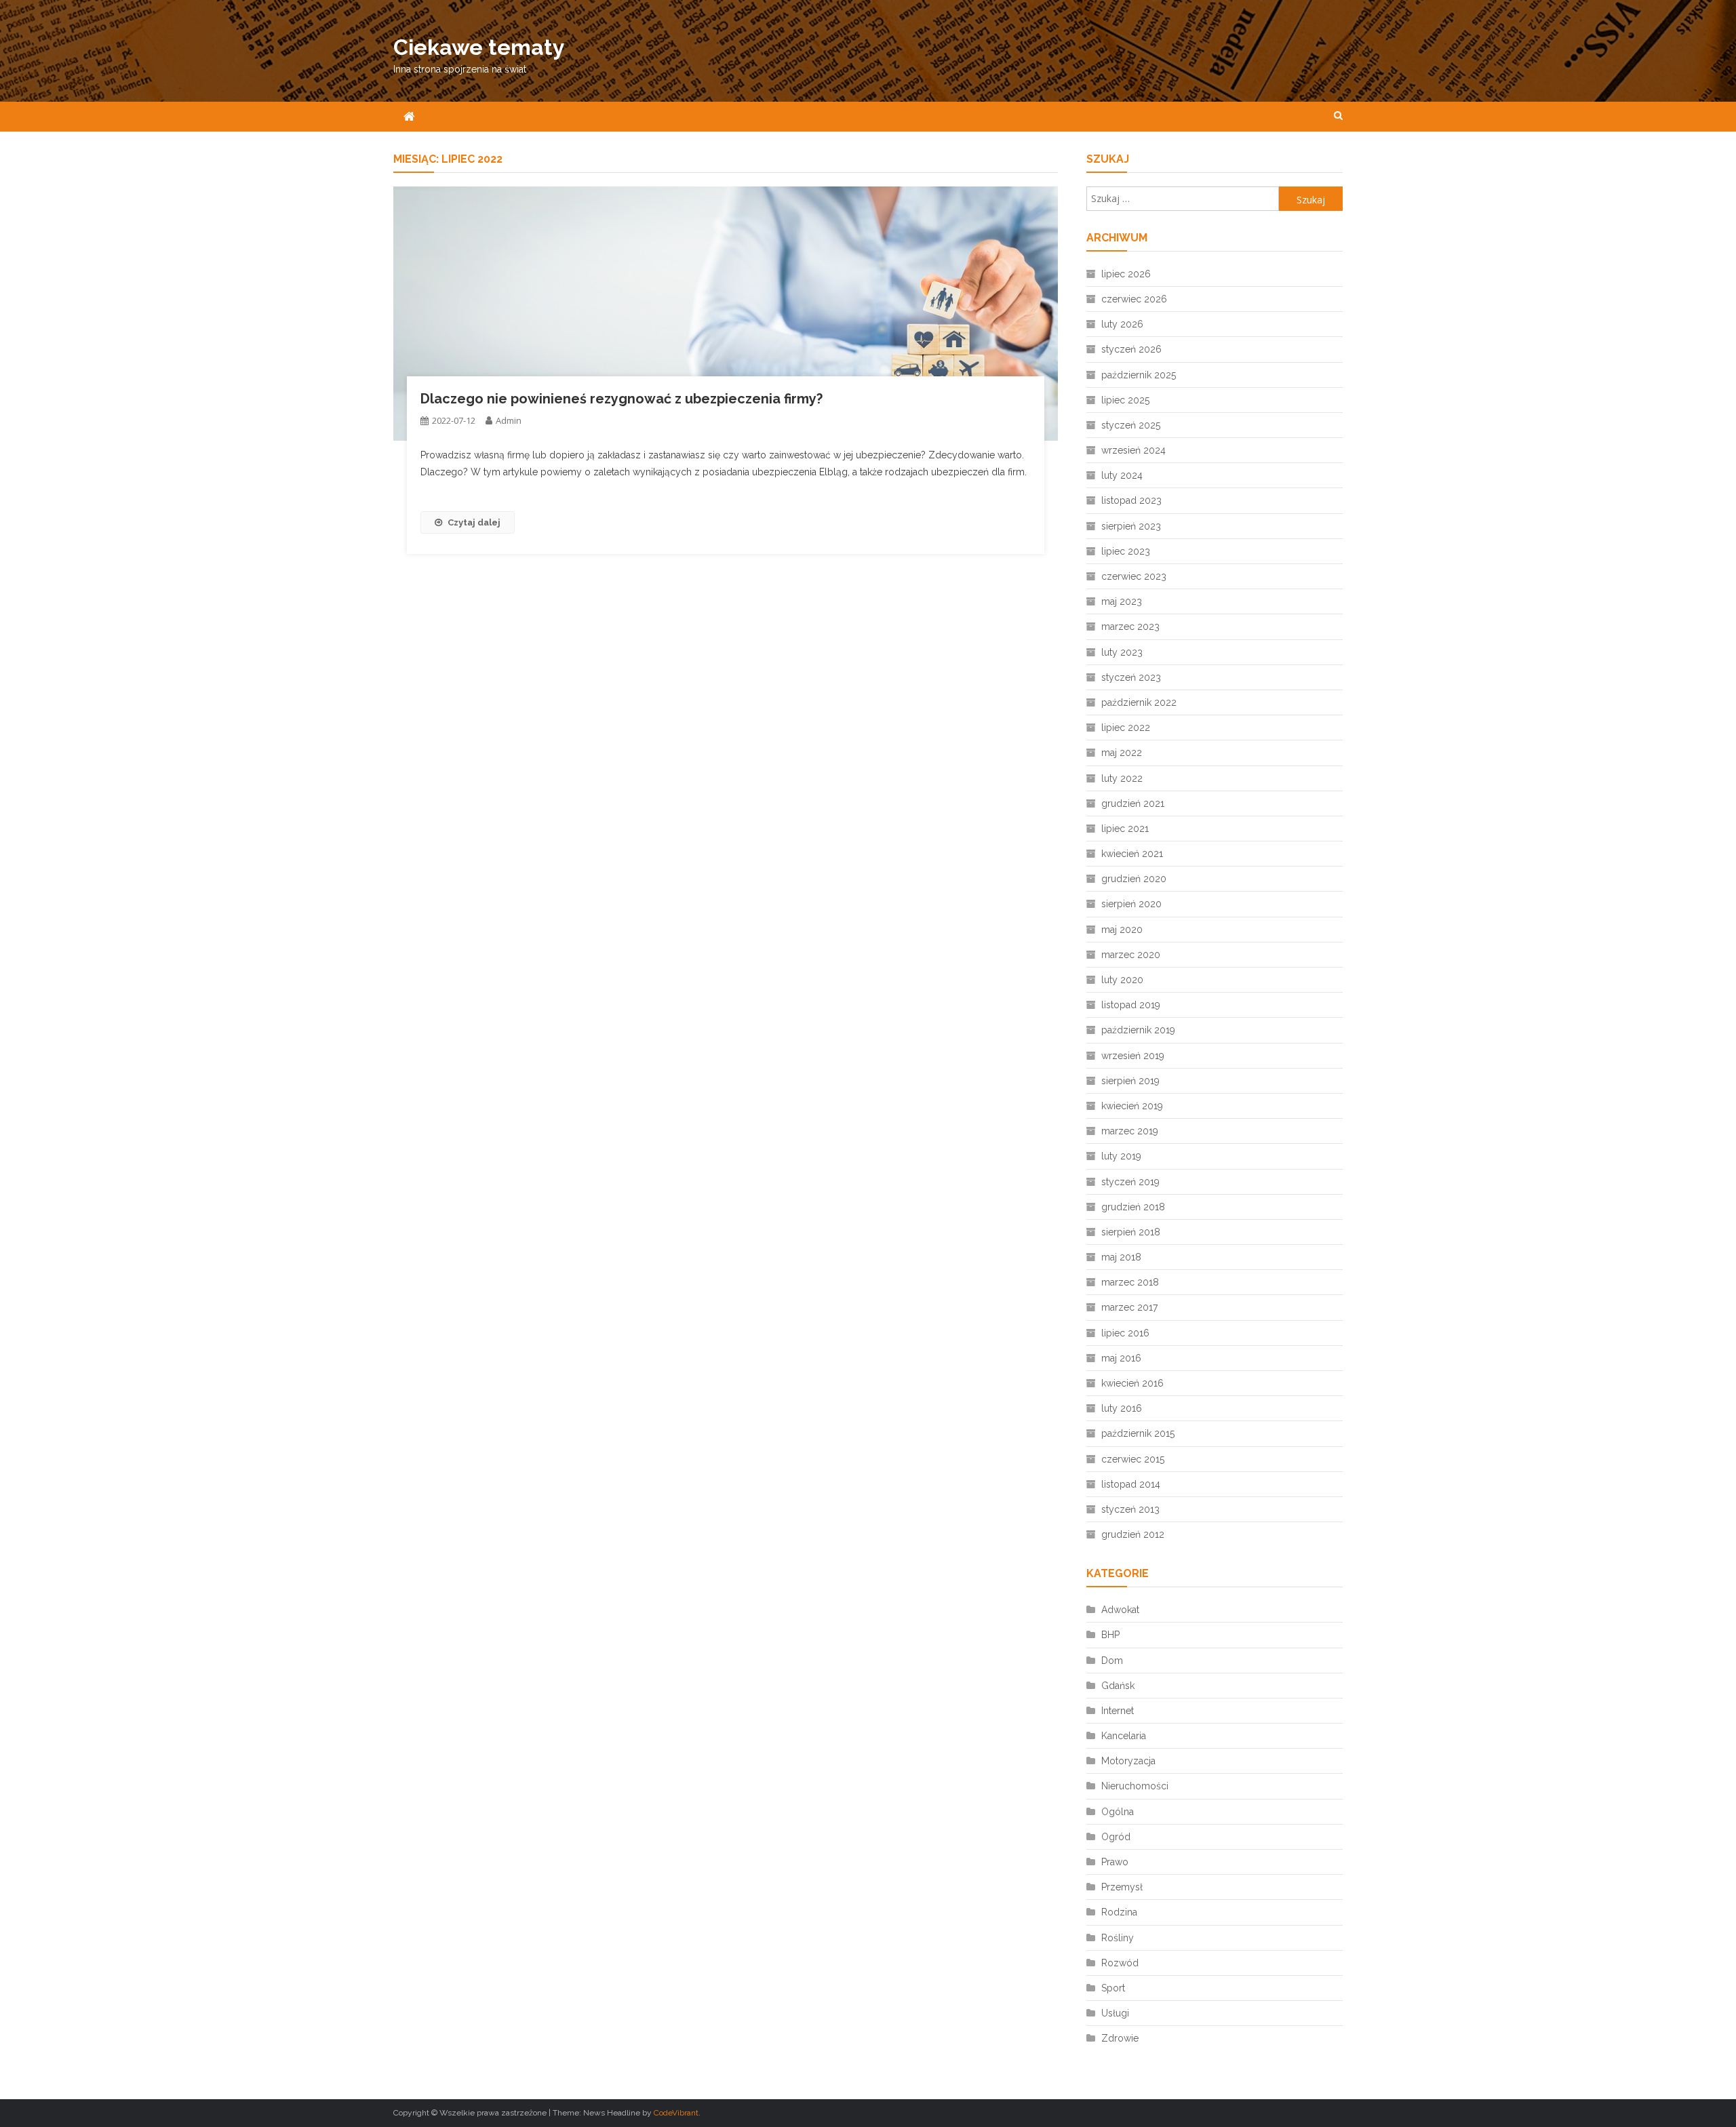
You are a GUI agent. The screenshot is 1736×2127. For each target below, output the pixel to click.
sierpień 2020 (1131, 904)
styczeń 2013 (1130, 1509)
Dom (1112, 1661)
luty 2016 (1122, 1408)
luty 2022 (1122, 778)
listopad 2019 (1131, 1005)
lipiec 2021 (1125, 829)
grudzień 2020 (1134, 879)
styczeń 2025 (1131, 425)
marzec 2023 (1130, 627)
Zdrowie (1120, 2038)
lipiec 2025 (1125, 400)
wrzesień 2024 (1133, 450)
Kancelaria (1124, 1736)
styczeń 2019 (1130, 1182)
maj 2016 (1121, 1358)
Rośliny (1118, 1938)
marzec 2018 (1130, 1282)
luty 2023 (1122, 652)
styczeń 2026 (1131, 349)
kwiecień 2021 (1132, 854)
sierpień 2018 (1131, 1232)
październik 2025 (1139, 375)
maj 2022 (1122, 753)
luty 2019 (1121, 1156)
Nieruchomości (1135, 1786)
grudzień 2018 (1133, 1207)
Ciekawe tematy (479, 47)
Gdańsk (1118, 1686)
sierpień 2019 (1130, 1081)
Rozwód (1120, 1963)
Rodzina (1119, 1912)
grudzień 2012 (1133, 1534)
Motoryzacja (1128, 1761)
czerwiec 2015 (1133, 1459)
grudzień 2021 (1133, 803)
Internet (1118, 1711)
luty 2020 (1122, 980)
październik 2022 (1139, 702)
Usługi (1115, 2013)
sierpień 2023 (1131, 526)
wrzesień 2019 (1133, 1056)
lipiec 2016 (1125, 1333)
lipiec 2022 (1126, 728)
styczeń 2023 (1131, 677)
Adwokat (1120, 1610)
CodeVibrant (676, 2113)
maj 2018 (1121, 1257)
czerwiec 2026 (1134, 299)
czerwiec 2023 (1134, 576)
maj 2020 (1122, 930)
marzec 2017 (1129, 1307)
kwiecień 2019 (1132, 1106)
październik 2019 (1138, 1030)
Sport (1113, 1988)
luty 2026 (1122, 324)
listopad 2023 (1131, 500)
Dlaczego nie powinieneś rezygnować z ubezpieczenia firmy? (622, 399)
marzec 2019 (1130, 1131)
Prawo (1115, 1862)
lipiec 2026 (1126, 274)
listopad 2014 (1131, 1484)
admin (509, 420)
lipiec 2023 (1126, 551)
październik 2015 (1138, 1433)
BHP (1110, 1635)
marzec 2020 (1131, 955)
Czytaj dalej (474, 522)
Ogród (1116, 1837)
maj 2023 (1122, 601)
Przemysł (1122, 1887)
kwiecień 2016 (1132, 1383)
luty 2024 (1122, 475)
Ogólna (1118, 1812)
